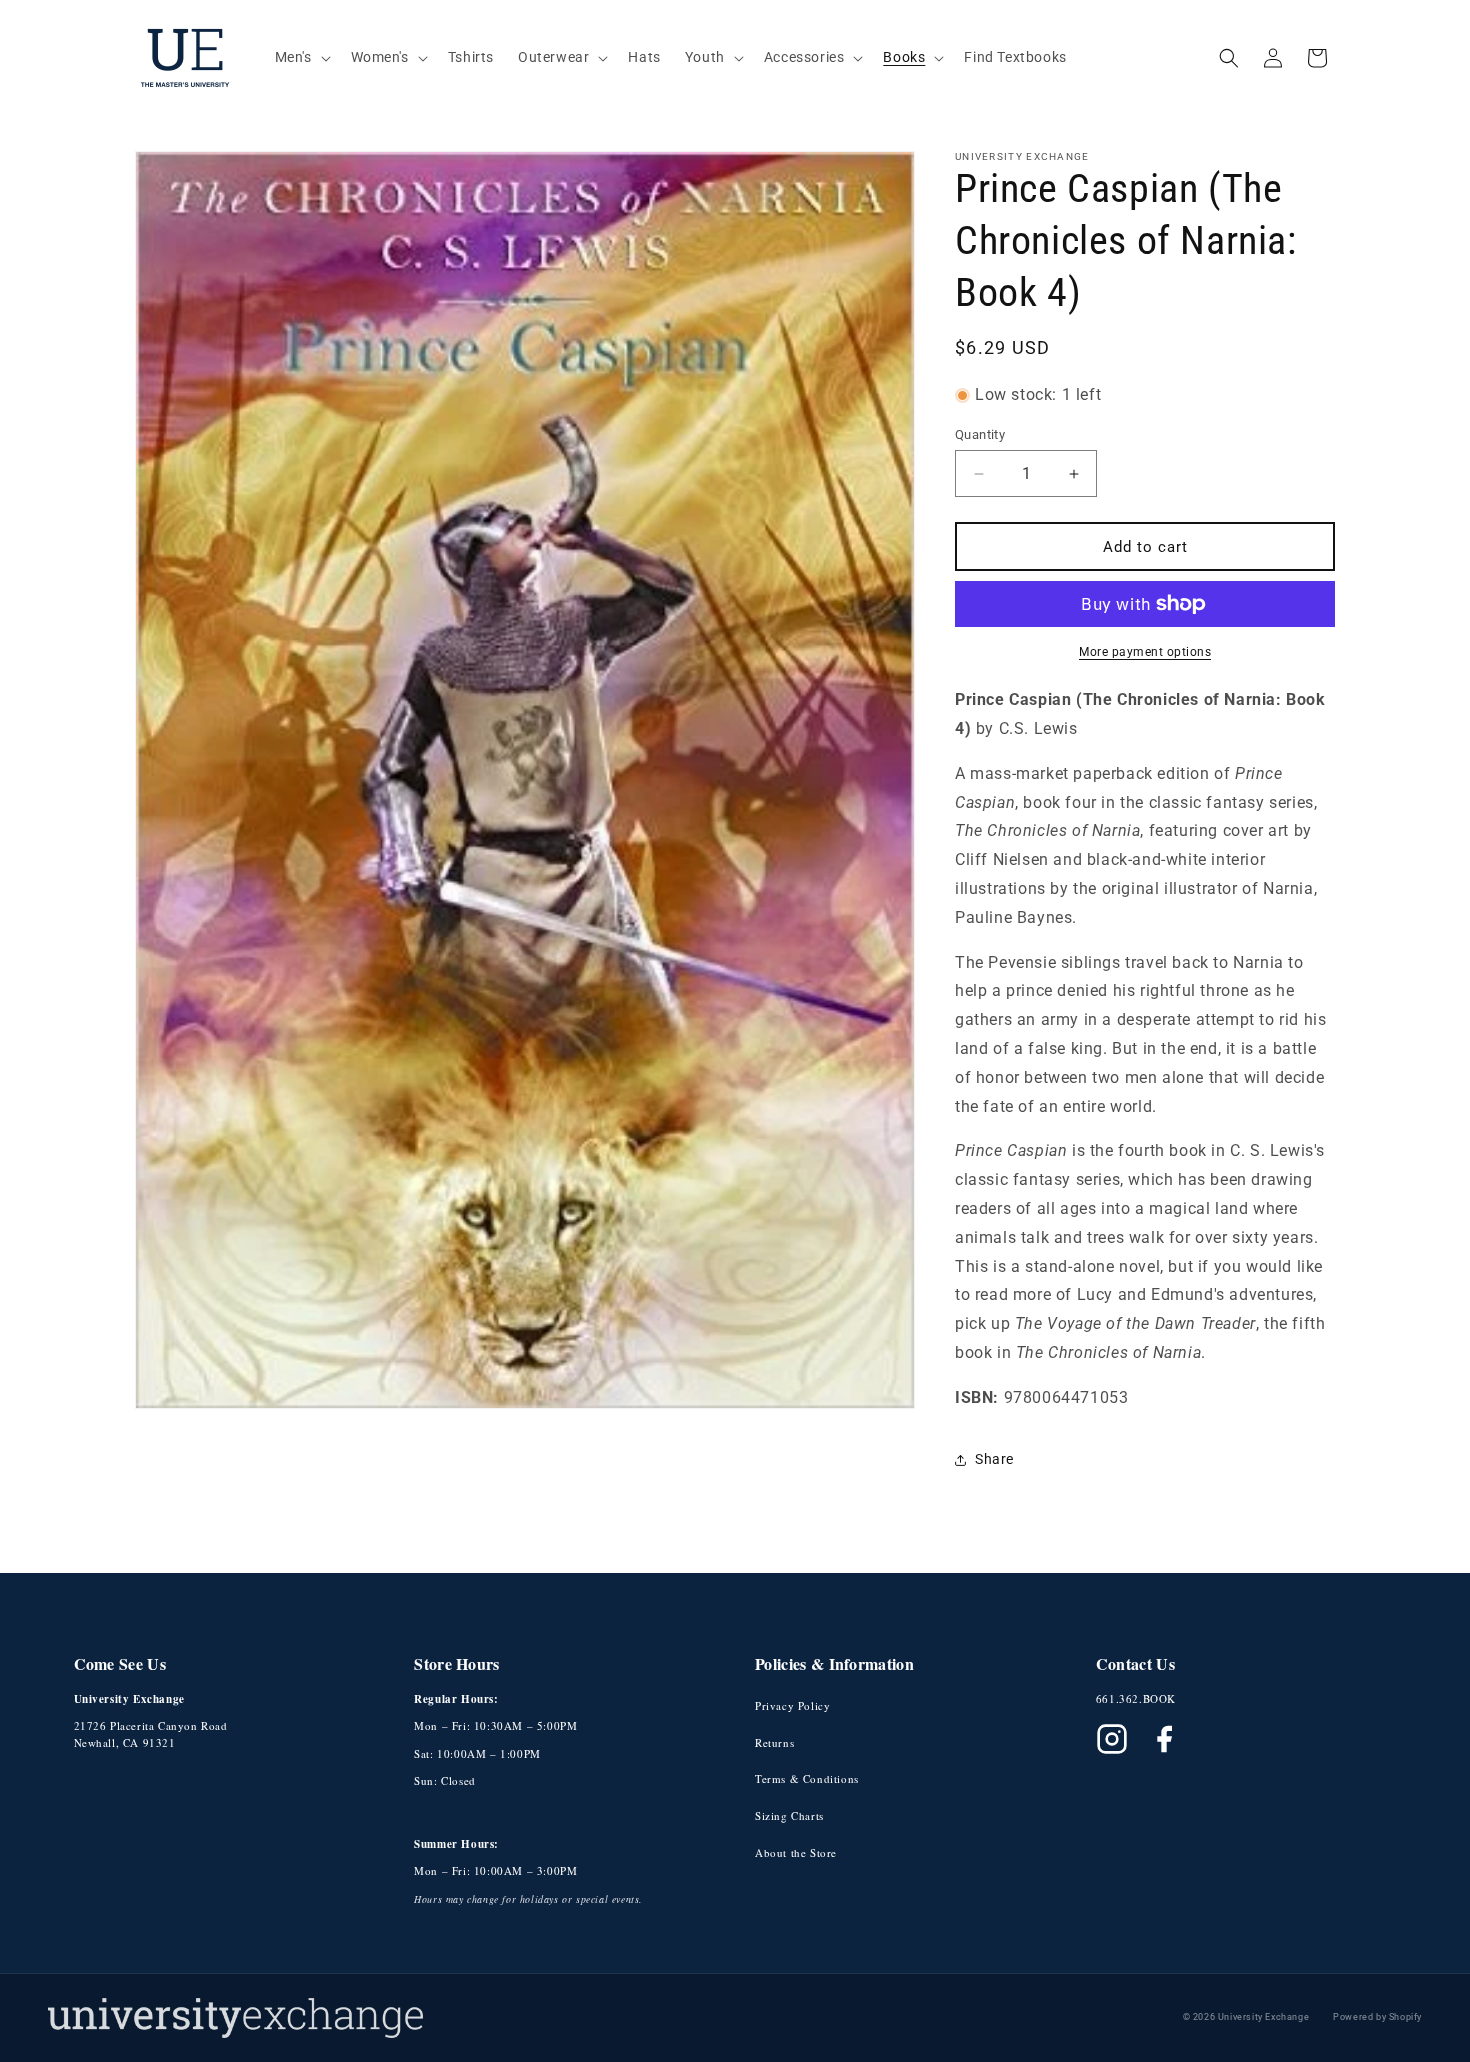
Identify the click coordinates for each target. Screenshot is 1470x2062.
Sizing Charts (789, 1815)
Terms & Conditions (807, 1778)
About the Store (796, 1852)
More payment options (1145, 652)
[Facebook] (1164, 1739)
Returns (774, 1742)
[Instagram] (1112, 1739)
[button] (301, 57)
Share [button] (994, 1459)
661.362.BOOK (1136, 1698)
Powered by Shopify (1377, 2017)
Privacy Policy (792, 1705)
